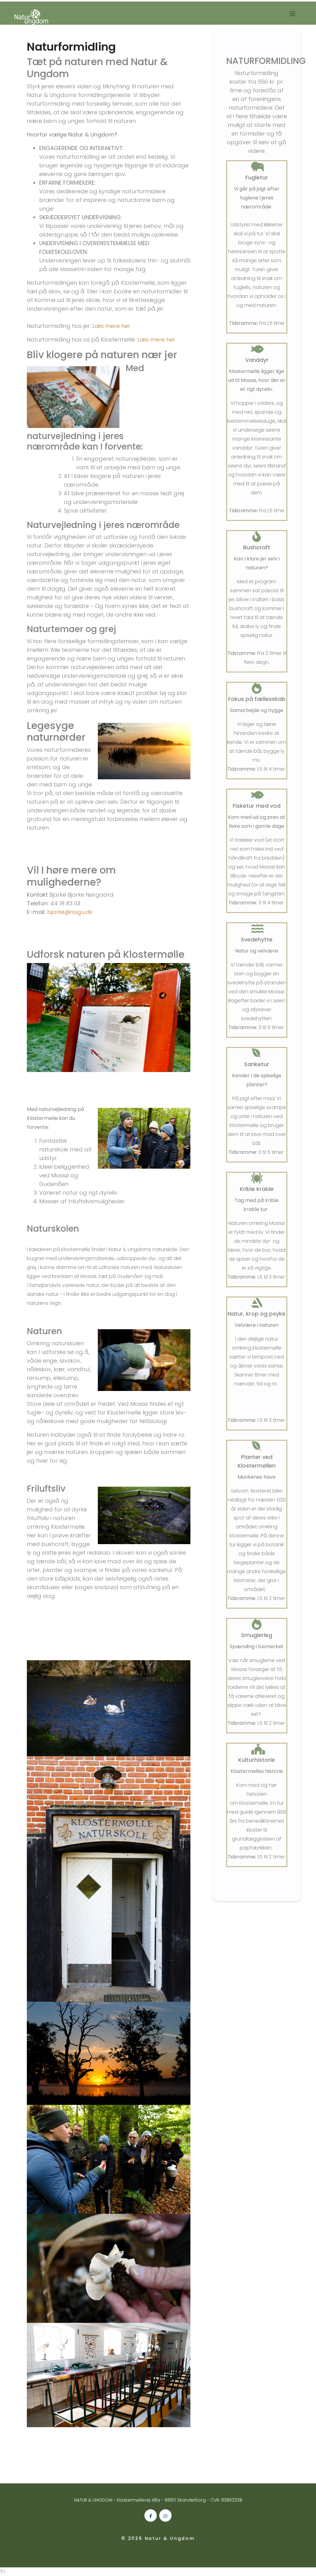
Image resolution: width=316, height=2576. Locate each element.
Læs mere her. (112, 326)
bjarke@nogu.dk (70, 912)
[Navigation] (293, 17)
